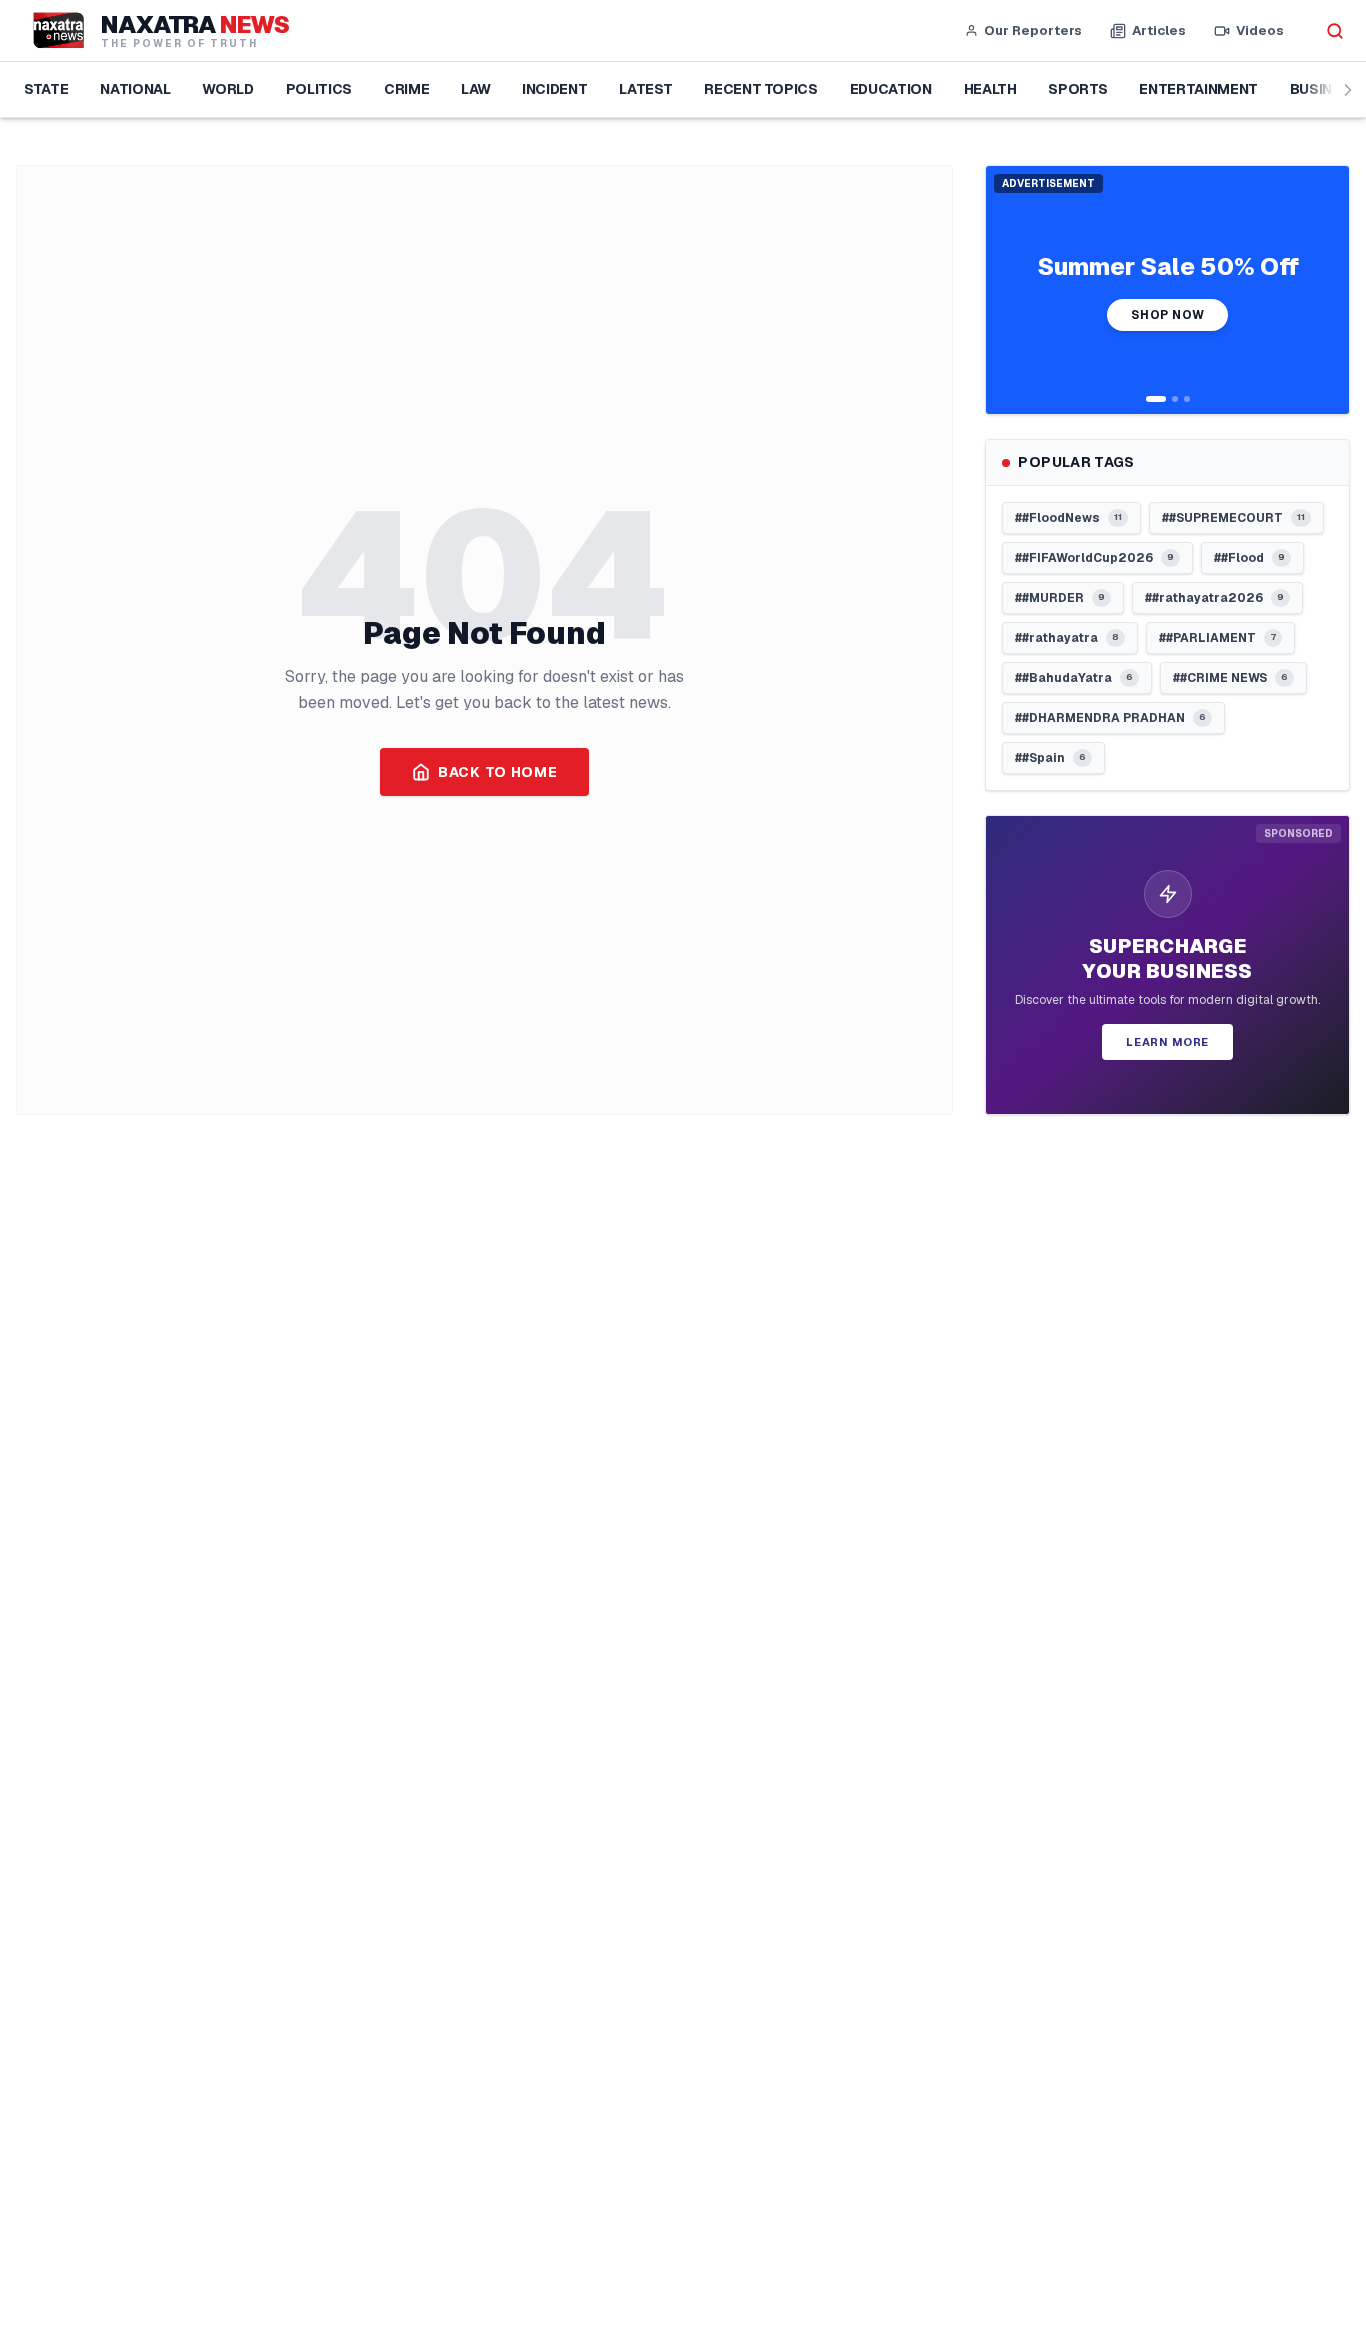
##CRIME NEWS (1230, 678)
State (46, 89)
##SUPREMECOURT (1233, 518)
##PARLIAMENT (1217, 638)
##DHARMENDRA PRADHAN (1110, 718)
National (135, 89)
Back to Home (497, 772)
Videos (1260, 30)
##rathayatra (1067, 638)
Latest (645, 89)
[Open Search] (1335, 31)
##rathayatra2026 (1214, 598)
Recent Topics (760, 89)
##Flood (1249, 558)
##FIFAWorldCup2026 (1094, 558)
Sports (1077, 89)
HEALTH (990, 89)
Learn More (1167, 1042)
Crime (406, 89)
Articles (1159, 30)
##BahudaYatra (1074, 678)
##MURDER (1060, 598)
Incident (554, 89)
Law (475, 89)
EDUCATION (891, 89)
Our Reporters (1033, 30)
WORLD (227, 89)
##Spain (1050, 758)
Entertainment (1198, 89)
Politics (319, 89)
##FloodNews (1068, 518)
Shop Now (1167, 315)
